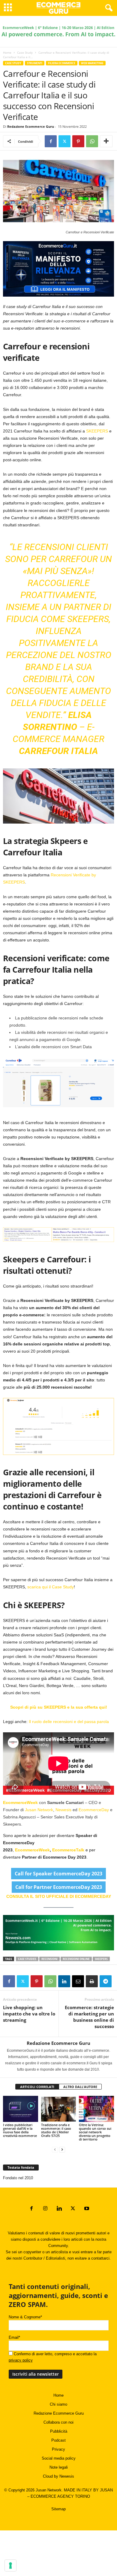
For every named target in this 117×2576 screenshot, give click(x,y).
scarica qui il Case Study (51, 1587)
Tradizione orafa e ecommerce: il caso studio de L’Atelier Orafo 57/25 (56, 2130)
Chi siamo (58, 2404)
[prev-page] (55, 2149)
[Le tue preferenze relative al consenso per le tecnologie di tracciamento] (10, 2566)
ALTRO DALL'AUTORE (80, 2087)
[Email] (78, 1981)
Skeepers (101, 1959)
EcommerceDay (94, 1810)
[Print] (92, 1981)
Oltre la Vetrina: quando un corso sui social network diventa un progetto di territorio (95, 2132)
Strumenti (35, 63)
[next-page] (62, 2149)
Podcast (58, 2440)
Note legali (59, 2467)
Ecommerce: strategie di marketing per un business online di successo (89, 2017)
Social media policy (59, 2458)
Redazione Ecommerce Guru (31, 126)
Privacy (58, 2449)
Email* (14, 2337)
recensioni (49, 1959)
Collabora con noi (58, 2422)
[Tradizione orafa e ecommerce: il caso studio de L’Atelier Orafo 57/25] (59, 2109)
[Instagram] (45, 2209)
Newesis (63, 1810)
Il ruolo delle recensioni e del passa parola (69, 1722)
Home (7, 52)
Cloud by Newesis (58, 2476)
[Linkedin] (64, 1981)
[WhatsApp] (92, 141)
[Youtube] (86, 2209)
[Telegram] (106, 1981)
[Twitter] (64, 141)
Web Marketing (92, 63)
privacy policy (21, 2360)
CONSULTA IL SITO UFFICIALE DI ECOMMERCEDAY (59, 1896)
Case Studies (27, 1959)
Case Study (25, 52)
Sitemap (58, 2509)
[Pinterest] (78, 141)
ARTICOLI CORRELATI (37, 2087)
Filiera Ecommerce (62, 63)
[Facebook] (51, 141)
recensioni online (76, 1959)
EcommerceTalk (68, 1850)
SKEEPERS (97, 431)
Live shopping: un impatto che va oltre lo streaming (29, 2014)
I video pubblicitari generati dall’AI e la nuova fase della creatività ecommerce (20, 2130)
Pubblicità (59, 2431)
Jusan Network (39, 1810)
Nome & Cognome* (25, 2317)
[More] (106, 141)
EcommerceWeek (21, 1803)
